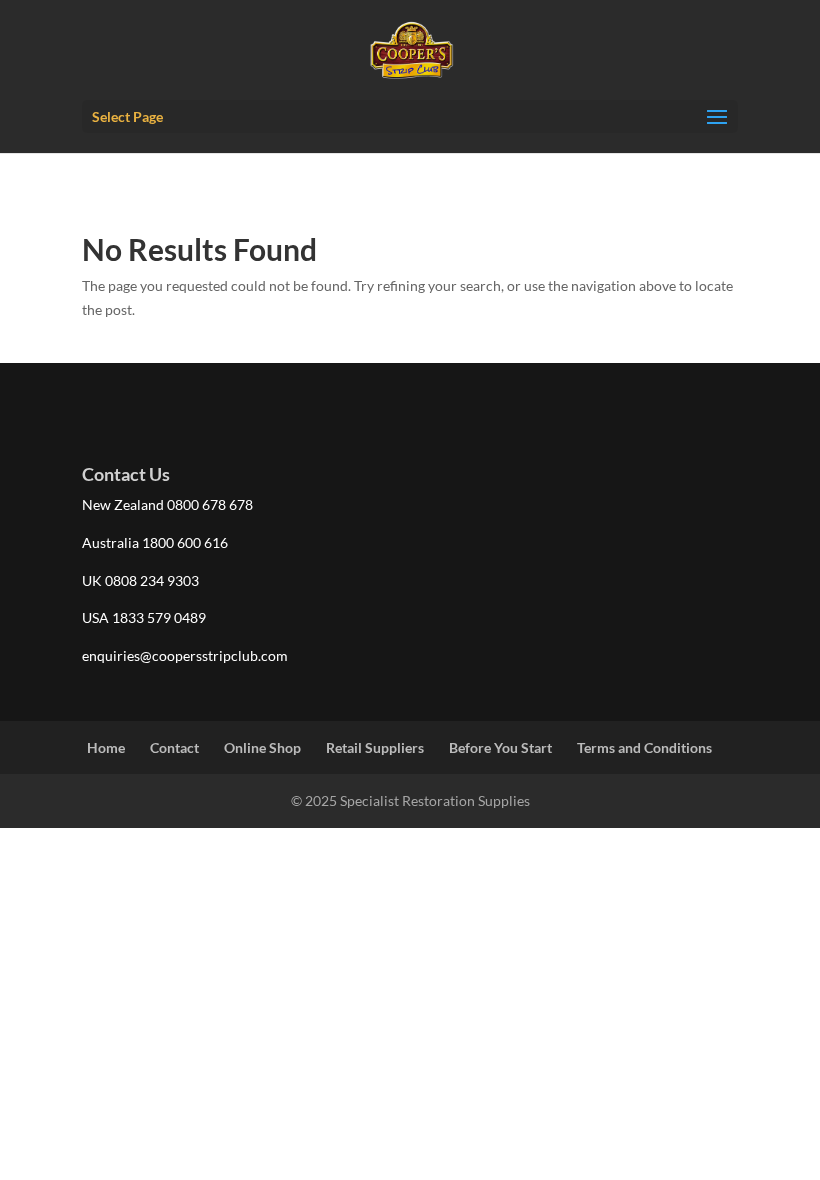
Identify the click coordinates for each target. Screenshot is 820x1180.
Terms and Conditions (644, 747)
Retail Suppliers (375, 747)
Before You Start (500, 747)
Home (106, 747)
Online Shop (262, 747)
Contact (174, 747)
